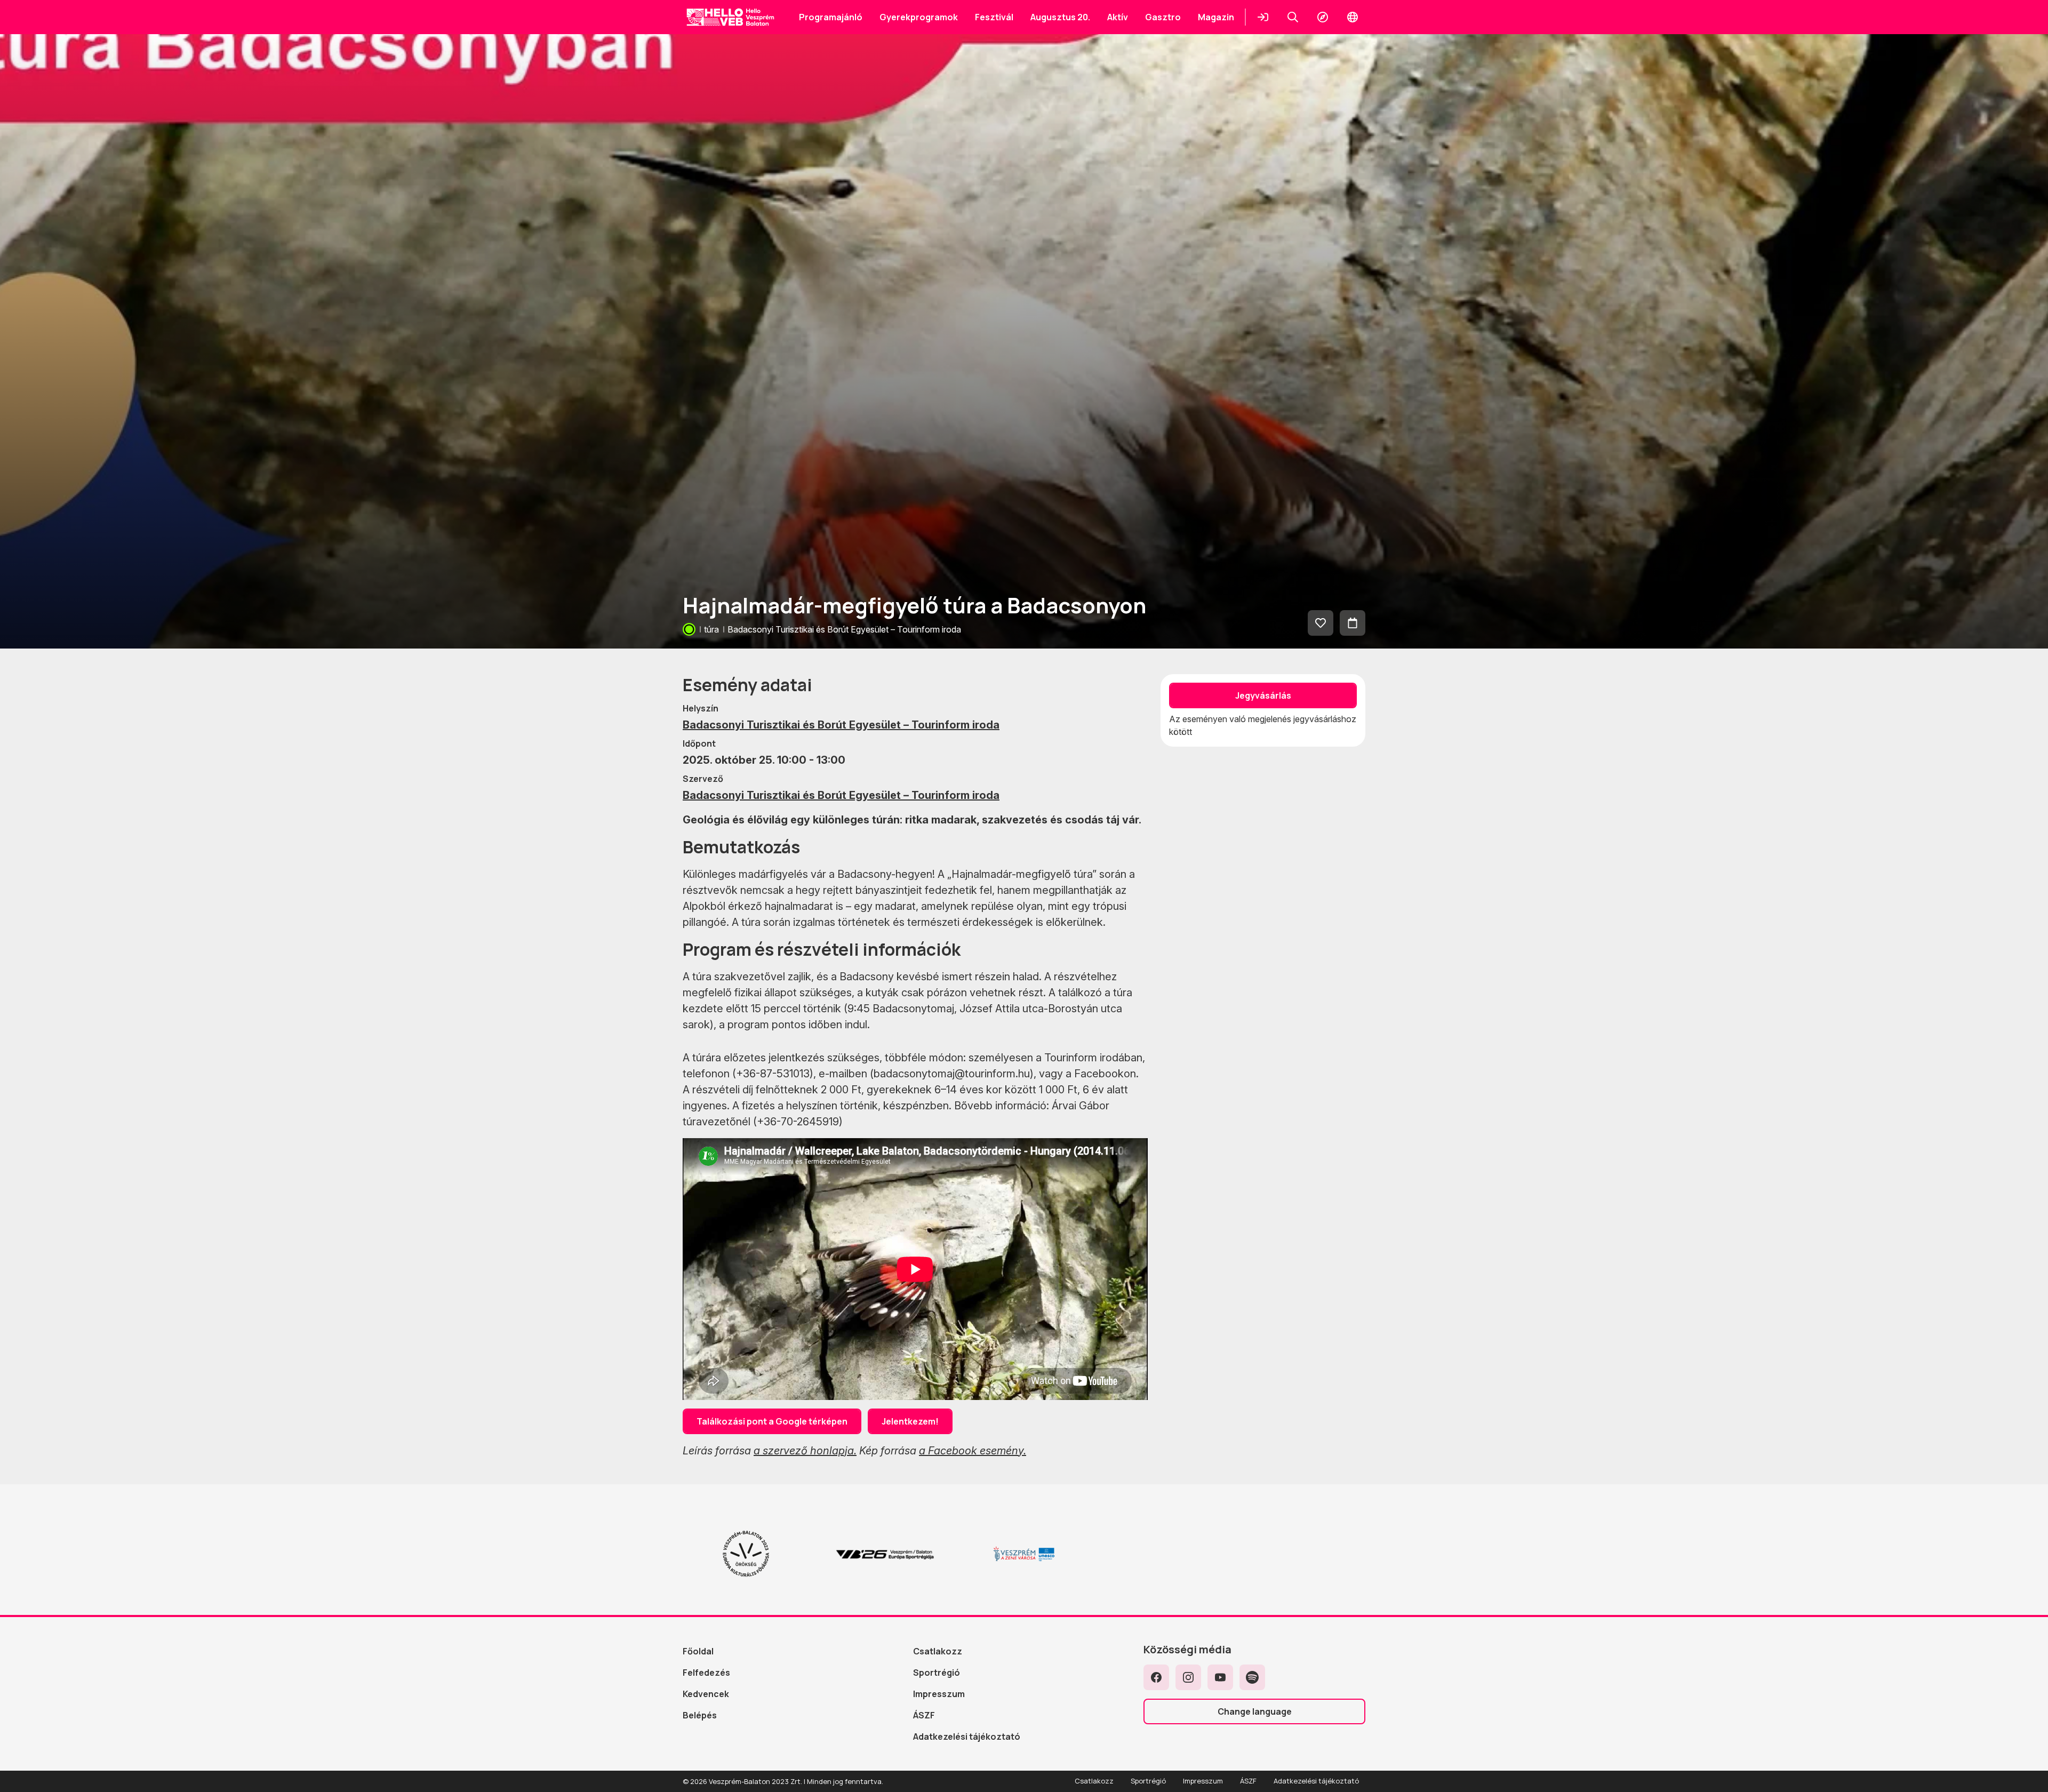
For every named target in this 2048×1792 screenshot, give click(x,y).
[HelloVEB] (730, 17)
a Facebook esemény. (973, 1451)
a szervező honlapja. (805, 1451)
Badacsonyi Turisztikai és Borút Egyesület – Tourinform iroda (841, 725)
